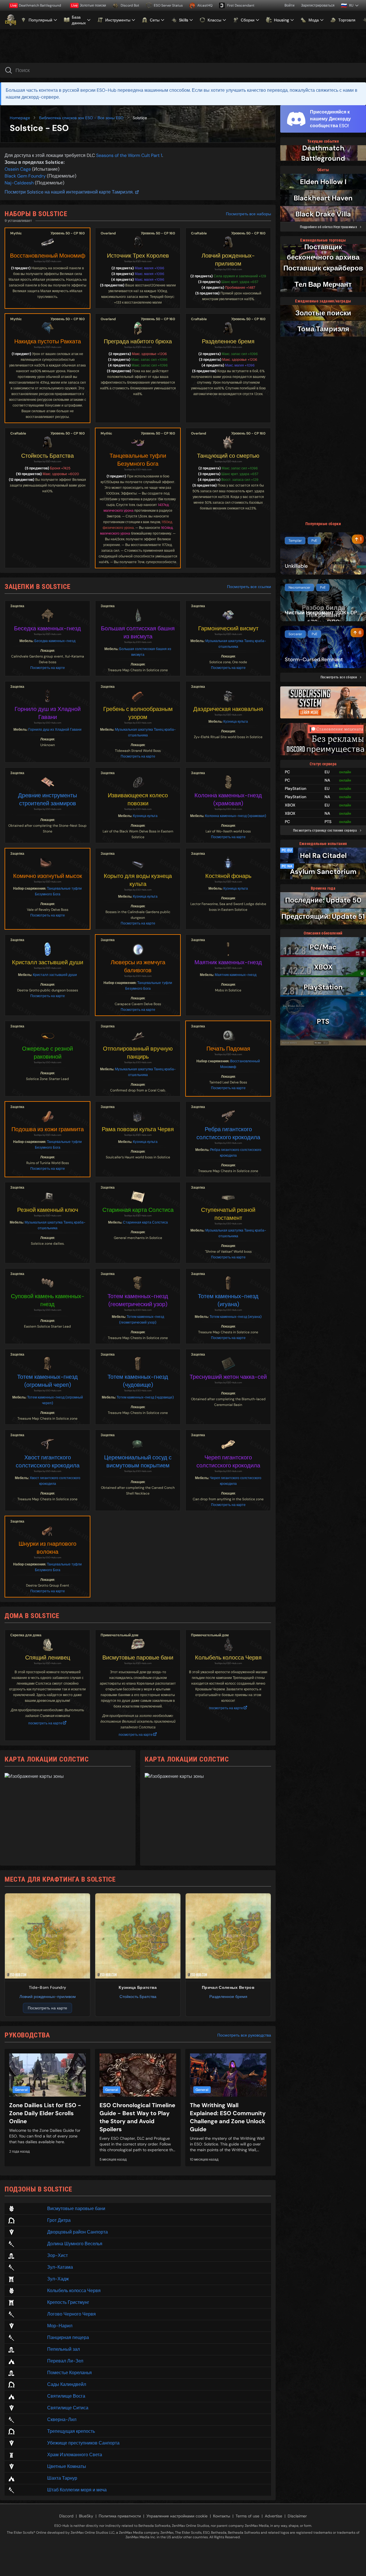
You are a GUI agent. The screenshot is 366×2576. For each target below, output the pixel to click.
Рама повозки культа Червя (138, 1129)
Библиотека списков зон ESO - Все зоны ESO (81, 118)
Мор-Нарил (60, 2326)
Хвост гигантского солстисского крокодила (48, 1461)
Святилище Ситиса (68, 2408)
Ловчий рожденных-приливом (228, 260)
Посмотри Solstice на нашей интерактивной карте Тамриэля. (69, 192)
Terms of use (247, 2516)
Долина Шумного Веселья (75, 2244)
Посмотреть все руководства (244, 2035)
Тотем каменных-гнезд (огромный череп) (47, 1381)
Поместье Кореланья (69, 2373)
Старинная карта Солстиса (138, 1210)
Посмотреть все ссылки (249, 587)
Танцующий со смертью (228, 456)
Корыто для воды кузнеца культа (138, 880)
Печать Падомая (228, 1049)
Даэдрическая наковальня (228, 709)
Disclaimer (297, 2516)
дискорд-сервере (40, 97)
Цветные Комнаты (67, 2466)
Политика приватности (120, 2516)
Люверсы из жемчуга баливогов (138, 966)
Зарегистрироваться (318, 5)
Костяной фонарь (228, 876)
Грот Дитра (59, 2220)
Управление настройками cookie (177, 2516)
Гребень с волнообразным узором (138, 713)
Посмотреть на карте (48, 668)
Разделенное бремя (228, 341)
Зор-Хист (57, 2255)
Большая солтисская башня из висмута (138, 632)
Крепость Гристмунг (68, 2302)
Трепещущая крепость (71, 2431)
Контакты (222, 2516)
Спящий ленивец (48, 1657)
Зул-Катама (60, 2267)
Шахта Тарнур (62, 2478)
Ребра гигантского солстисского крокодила (228, 1133)
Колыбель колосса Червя (228, 1657)
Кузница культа (236, 722)
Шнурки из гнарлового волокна (47, 1548)
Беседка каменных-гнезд (47, 628)
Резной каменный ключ (48, 1210)
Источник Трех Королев (138, 256)
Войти (290, 5)
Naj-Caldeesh (19, 183)
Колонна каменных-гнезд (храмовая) (228, 799)
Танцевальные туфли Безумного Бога (138, 460)
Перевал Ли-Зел (65, 2361)
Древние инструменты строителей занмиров (47, 799)
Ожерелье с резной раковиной (47, 1053)
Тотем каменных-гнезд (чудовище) (138, 1381)
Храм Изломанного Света (75, 2455)
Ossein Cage (18, 169)
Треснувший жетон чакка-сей (228, 1377)
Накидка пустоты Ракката (48, 341)
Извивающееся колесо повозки (138, 799)
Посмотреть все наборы (248, 214)
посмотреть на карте (45, 1723)
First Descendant (241, 5)
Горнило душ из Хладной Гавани (48, 713)
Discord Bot (130, 5)
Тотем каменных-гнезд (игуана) (228, 1300)
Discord (66, 2516)
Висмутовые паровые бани (138, 1657)
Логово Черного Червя (71, 2314)
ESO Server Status (168, 5)
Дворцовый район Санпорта (77, 2232)
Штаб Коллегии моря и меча (77, 2490)
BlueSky (86, 2516)
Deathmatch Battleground (36, 5)
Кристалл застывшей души (48, 962)
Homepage (20, 118)
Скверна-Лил (62, 2419)
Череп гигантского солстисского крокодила (228, 1461)
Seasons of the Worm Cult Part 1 (129, 155)
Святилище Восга (66, 2396)
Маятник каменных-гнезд (228, 962)
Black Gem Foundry (25, 176)
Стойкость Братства (47, 456)
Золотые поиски (89, 5)
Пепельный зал (63, 2349)
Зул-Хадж (58, 2279)
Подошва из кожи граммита (48, 1129)
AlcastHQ (205, 5)
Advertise (273, 2516)
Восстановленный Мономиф (48, 256)
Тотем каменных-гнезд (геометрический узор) (138, 1300)
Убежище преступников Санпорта (83, 2443)
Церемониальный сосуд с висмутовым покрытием (138, 1461)
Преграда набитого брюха (138, 341)
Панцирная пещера (68, 2337)
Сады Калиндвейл (67, 2384)
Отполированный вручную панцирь (138, 1053)
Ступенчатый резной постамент (228, 1214)
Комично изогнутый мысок (48, 876)
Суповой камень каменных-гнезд (48, 1300)
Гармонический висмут (228, 628)
